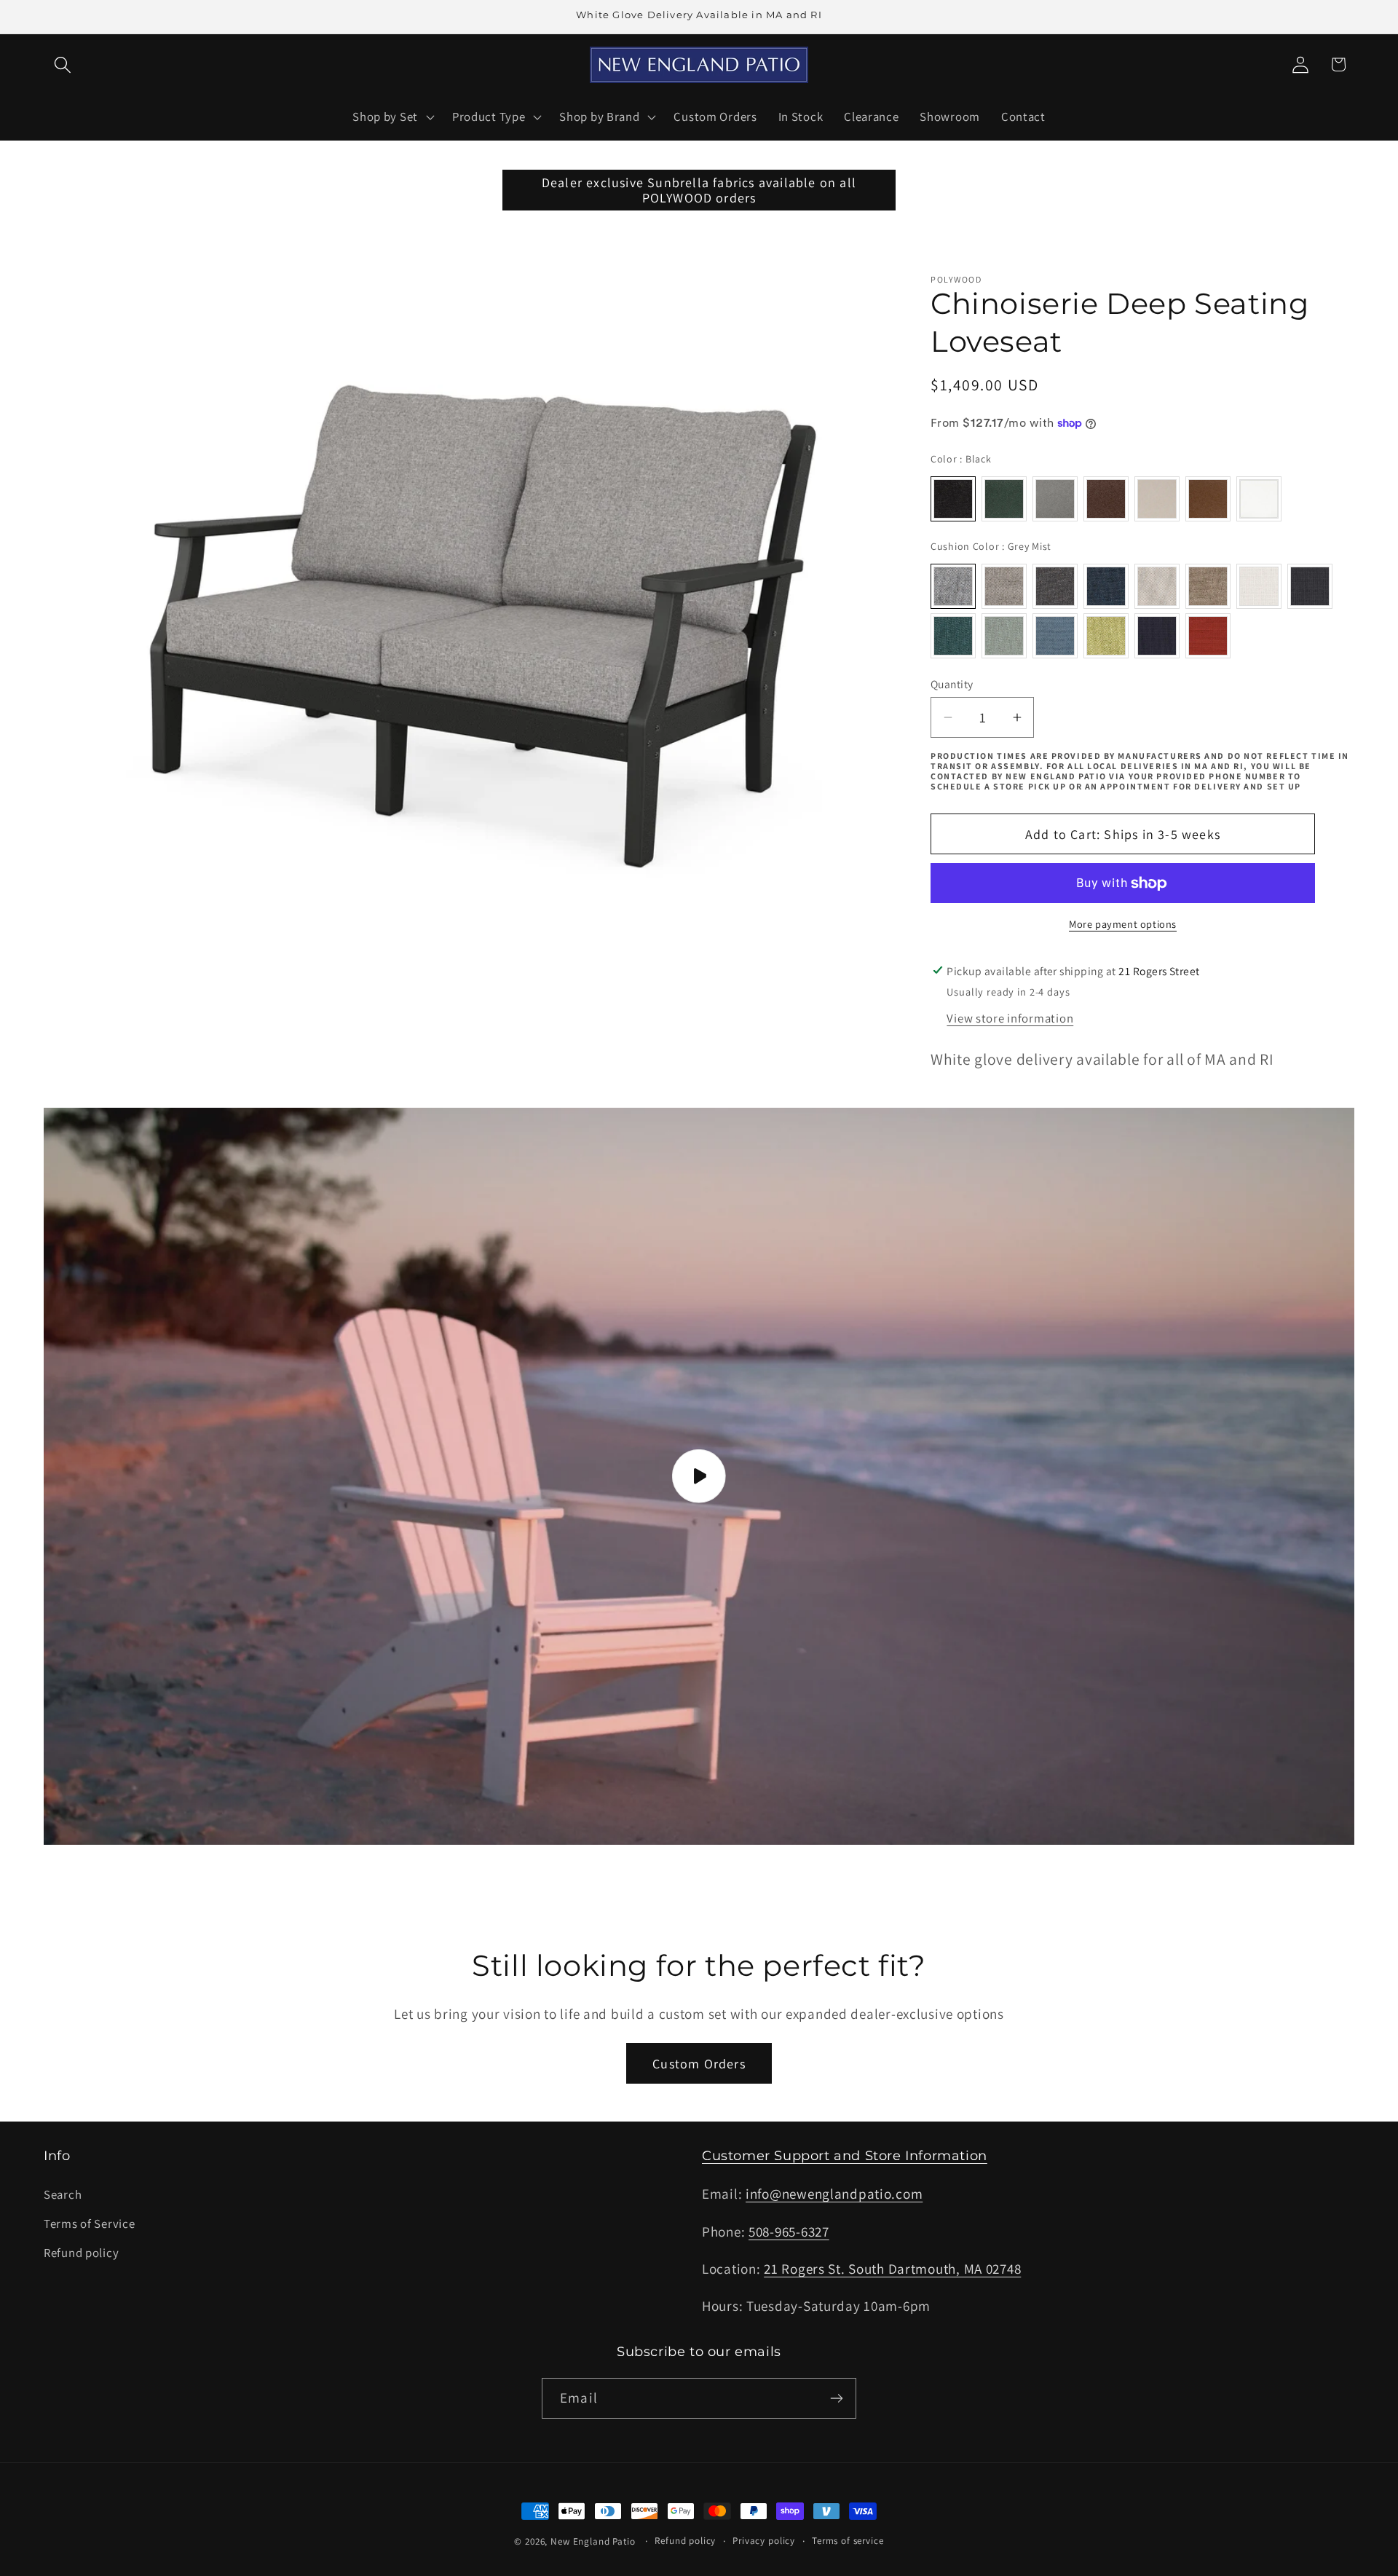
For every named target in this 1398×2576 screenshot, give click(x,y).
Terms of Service (90, 2224)
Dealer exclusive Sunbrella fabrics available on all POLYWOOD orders (699, 190)
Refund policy (81, 2253)
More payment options (1123, 924)
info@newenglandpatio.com (834, 2194)
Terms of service (848, 2541)
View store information (1010, 1018)
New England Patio (593, 2541)
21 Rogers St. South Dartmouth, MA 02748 (892, 2269)
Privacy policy (764, 2541)
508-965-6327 (789, 2232)
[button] (63, 64)
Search (63, 2194)
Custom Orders (699, 2064)
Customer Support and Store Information (845, 2156)
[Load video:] (699, 1477)
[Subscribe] (836, 2398)
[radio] (953, 499)
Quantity (952, 684)
